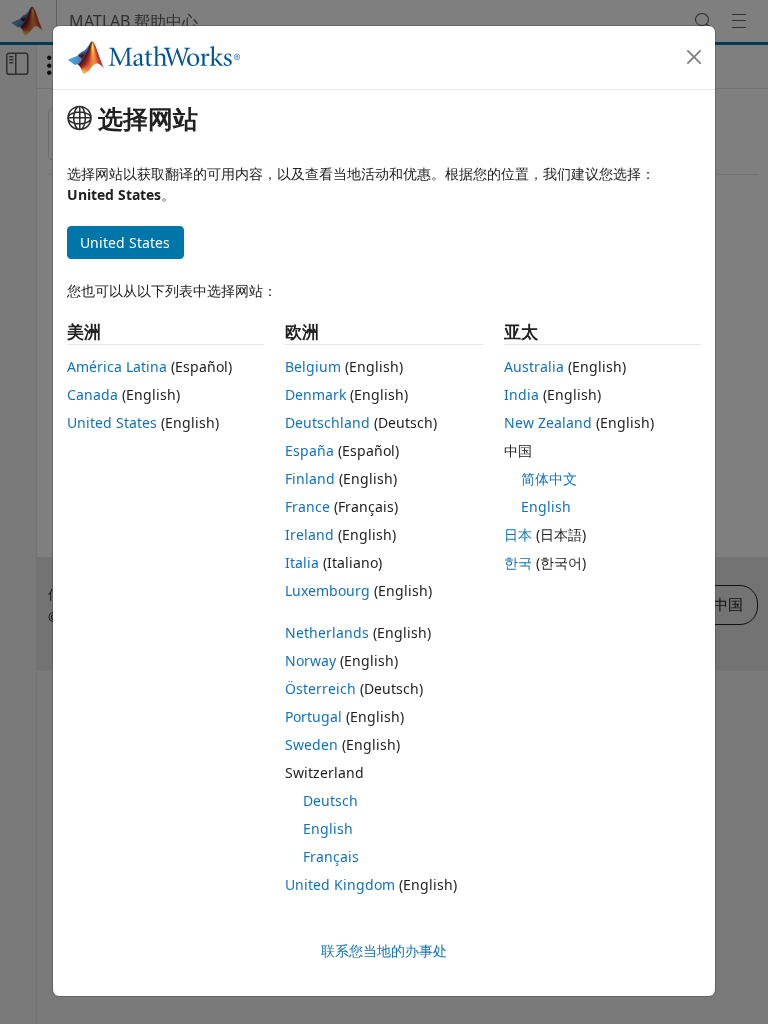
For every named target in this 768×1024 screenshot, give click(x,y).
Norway (310, 660)
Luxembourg (327, 590)
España (309, 450)
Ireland (309, 534)
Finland (310, 478)
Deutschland (327, 422)
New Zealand (548, 422)
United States (112, 422)
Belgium (313, 366)
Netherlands (327, 632)
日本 (518, 534)
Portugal (313, 716)
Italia (302, 562)
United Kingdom (340, 884)
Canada (92, 394)
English (328, 828)
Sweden (311, 744)
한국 (518, 562)
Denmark (315, 394)
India (521, 394)
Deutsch (330, 800)
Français (331, 856)
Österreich (320, 688)
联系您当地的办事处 (384, 950)
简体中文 (549, 478)
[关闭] (694, 57)
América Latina (117, 366)
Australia (534, 366)
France (307, 506)
